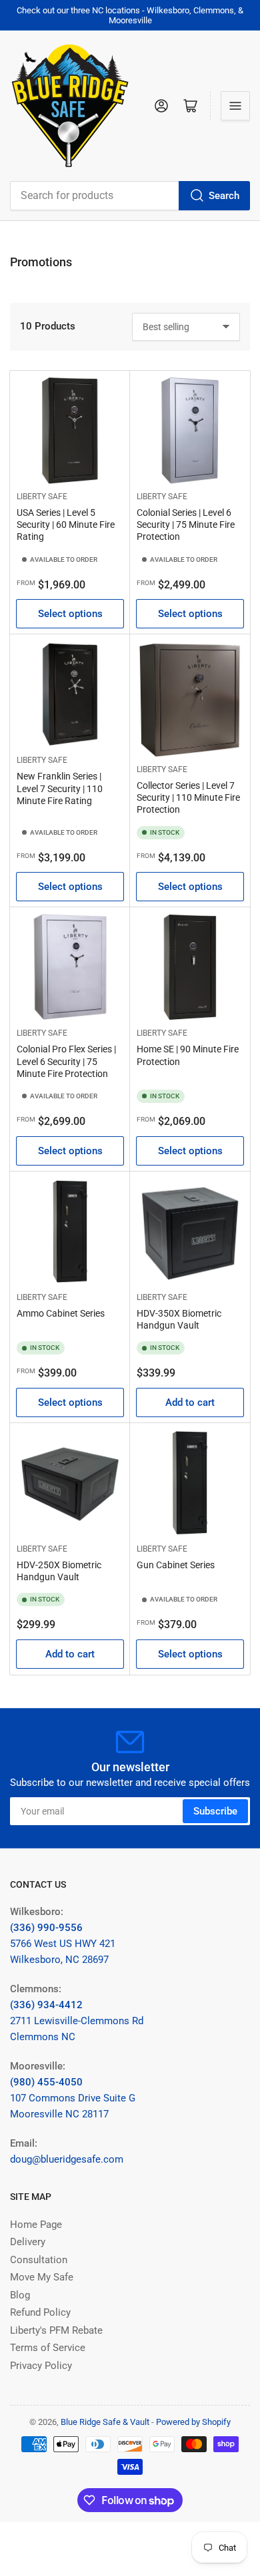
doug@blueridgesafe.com (67, 2159)
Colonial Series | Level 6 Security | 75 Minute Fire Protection (186, 525)
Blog (20, 2295)
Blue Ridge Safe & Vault (105, 2422)
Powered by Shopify (193, 2422)
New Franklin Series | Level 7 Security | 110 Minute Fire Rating (60, 788)
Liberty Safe (42, 497)
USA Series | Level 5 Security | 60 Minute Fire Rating (66, 525)
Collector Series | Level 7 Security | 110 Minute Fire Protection (188, 797)
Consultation (39, 2260)
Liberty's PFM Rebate (56, 2330)
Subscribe (215, 1811)
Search (224, 196)
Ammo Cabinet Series (61, 1313)
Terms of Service (48, 2348)
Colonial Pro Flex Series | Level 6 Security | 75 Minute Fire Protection (66, 1061)
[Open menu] (235, 106)
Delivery (28, 2242)
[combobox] (130, 196)
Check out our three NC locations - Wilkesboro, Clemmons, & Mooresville (130, 15)
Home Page (36, 2225)
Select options (70, 614)
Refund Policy (40, 2312)
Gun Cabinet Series (176, 1565)
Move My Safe (42, 2277)
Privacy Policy (41, 2366)
